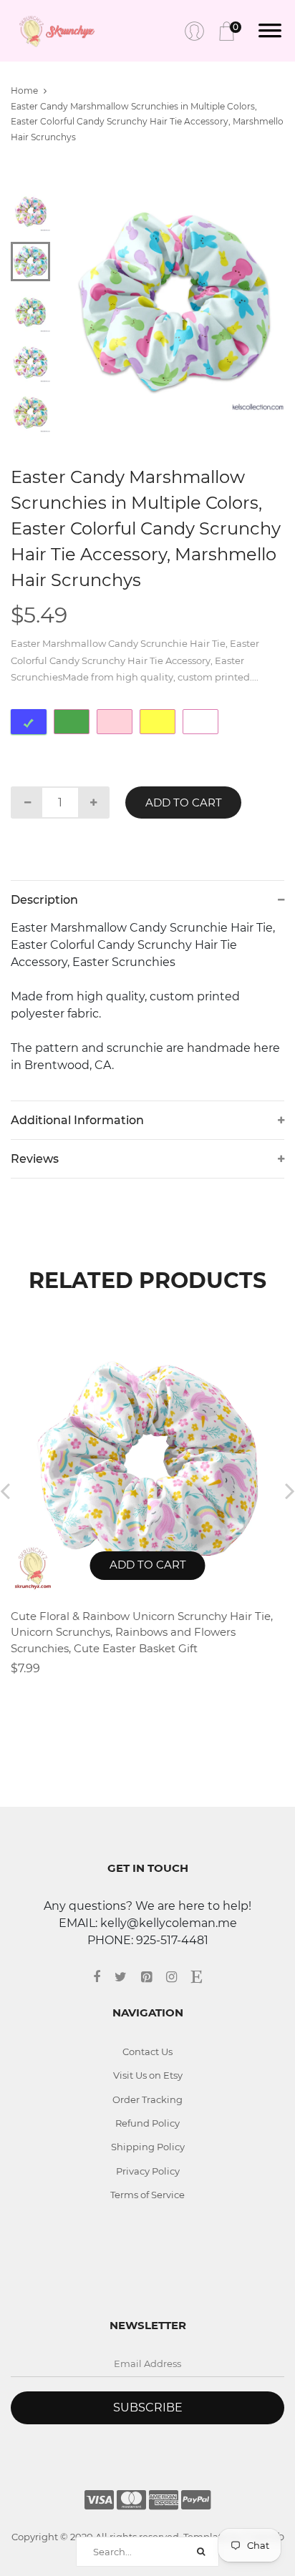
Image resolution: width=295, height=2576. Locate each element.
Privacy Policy (148, 2171)
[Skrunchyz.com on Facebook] (104, 1977)
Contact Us (147, 2051)
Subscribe (148, 2407)
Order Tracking (147, 2099)
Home (24, 91)
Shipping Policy (148, 2147)
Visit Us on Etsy (148, 2075)
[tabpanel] (174, 302)
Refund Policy (147, 2123)
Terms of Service (147, 2195)
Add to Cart (184, 802)
